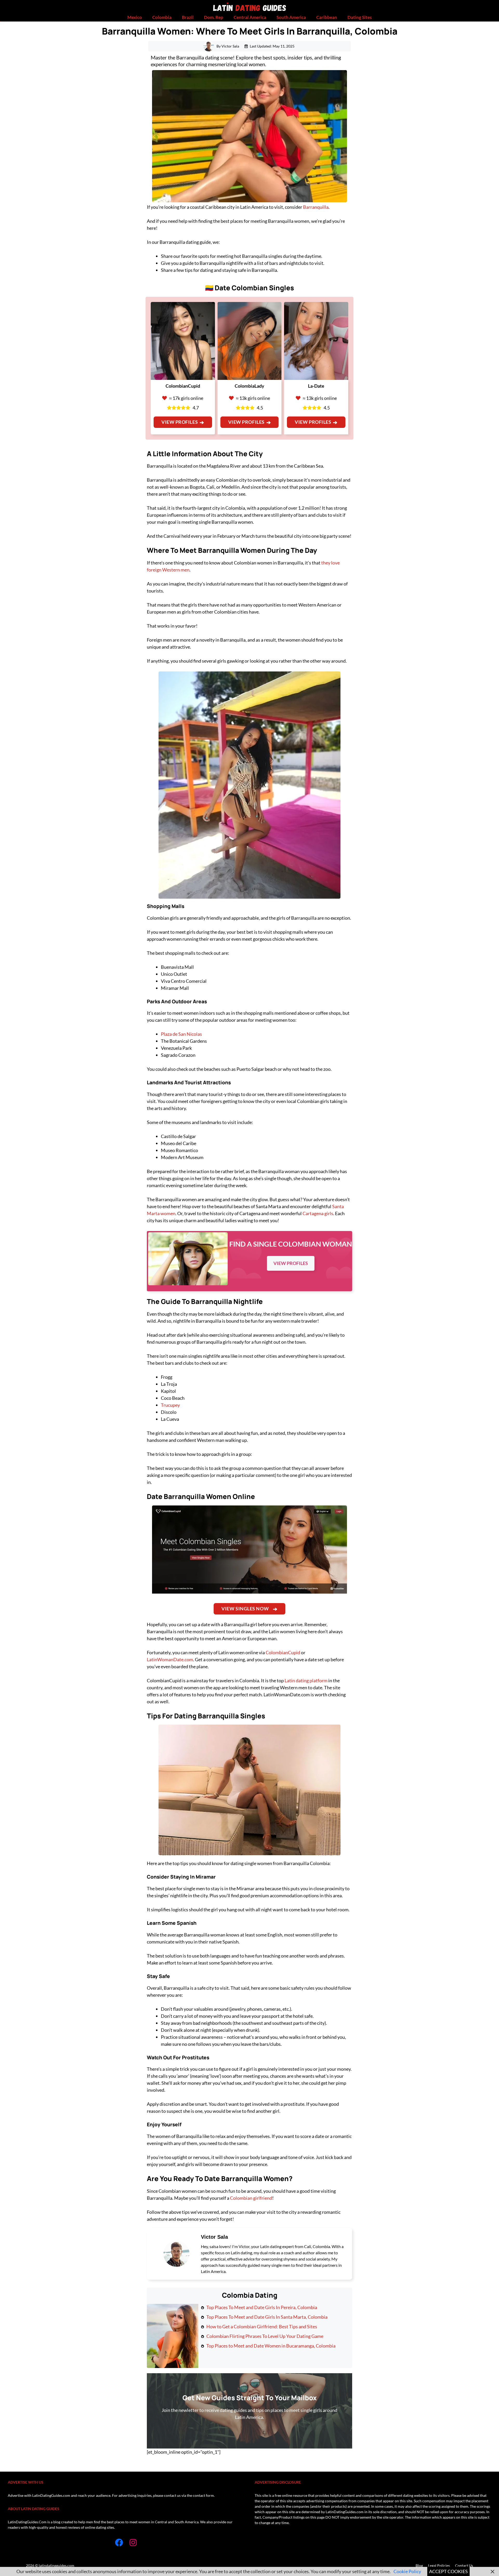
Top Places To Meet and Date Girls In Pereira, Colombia (262, 2307)
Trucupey (170, 1405)
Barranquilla (316, 207)
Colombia (162, 17)
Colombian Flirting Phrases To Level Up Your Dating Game (265, 2336)
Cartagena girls (318, 1213)
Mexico (135, 17)
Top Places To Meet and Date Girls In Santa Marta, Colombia (267, 2317)
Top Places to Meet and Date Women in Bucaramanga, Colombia (271, 2346)
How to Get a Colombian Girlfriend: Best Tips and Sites (262, 2326)
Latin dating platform (306, 1680)
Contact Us (464, 2565)
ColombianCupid (283, 1652)
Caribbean (327, 17)
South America (291, 17)
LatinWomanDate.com (170, 1659)
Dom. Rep (214, 17)
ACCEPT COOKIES (448, 2571)
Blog (419, 2565)
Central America (250, 17)
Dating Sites (360, 17)
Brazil (188, 17)
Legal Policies (439, 2565)
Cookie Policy (407, 2571)
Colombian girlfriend (251, 2198)
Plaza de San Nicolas (181, 1034)
